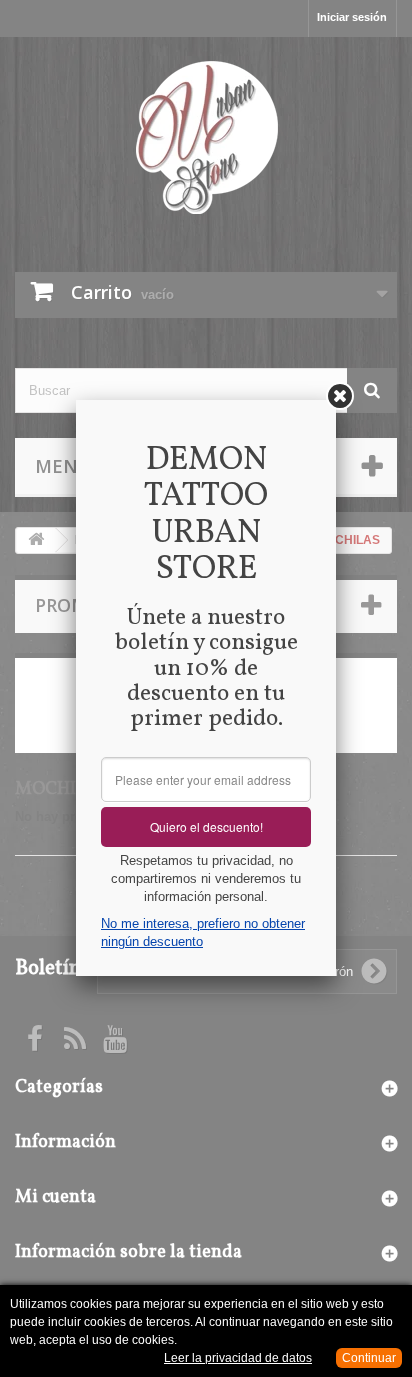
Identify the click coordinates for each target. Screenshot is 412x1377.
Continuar (369, 1358)
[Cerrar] (340, 396)
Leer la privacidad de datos (238, 1358)
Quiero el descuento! (206, 826)
